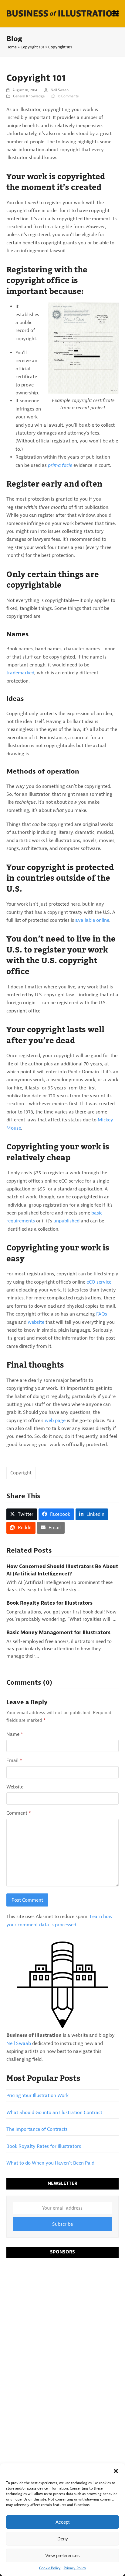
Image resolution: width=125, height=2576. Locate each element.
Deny (63, 2539)
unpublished (66, 1221)
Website (15, 1787)
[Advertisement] (62, 2328)
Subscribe (62, 2224)
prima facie (60, 465)
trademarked (20, 673)
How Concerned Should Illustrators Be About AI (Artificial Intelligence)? (62, 1570)
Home (12, 47)
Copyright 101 (32, 47)
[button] (116, 2471)
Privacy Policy (75, 2568)
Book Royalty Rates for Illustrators (49, 1603)
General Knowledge (29, 96)
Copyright (21, 1473)
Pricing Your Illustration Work (37, 2095)
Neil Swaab (60, 90)
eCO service (99, 1282)
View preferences (62, 2555)
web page (55, 1421)
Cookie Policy (50, 2568)
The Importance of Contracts (37, 2129)
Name (15, 1734)
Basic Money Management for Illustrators (58, 1632)
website (36, 1322)
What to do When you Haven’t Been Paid (50, 2163)
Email (14, 1760)
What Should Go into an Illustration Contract (54, 2113)
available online (92, 920)
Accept (62, 2522)
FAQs (102, 1314)
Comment (19, 1813)
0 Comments (68, 96)
